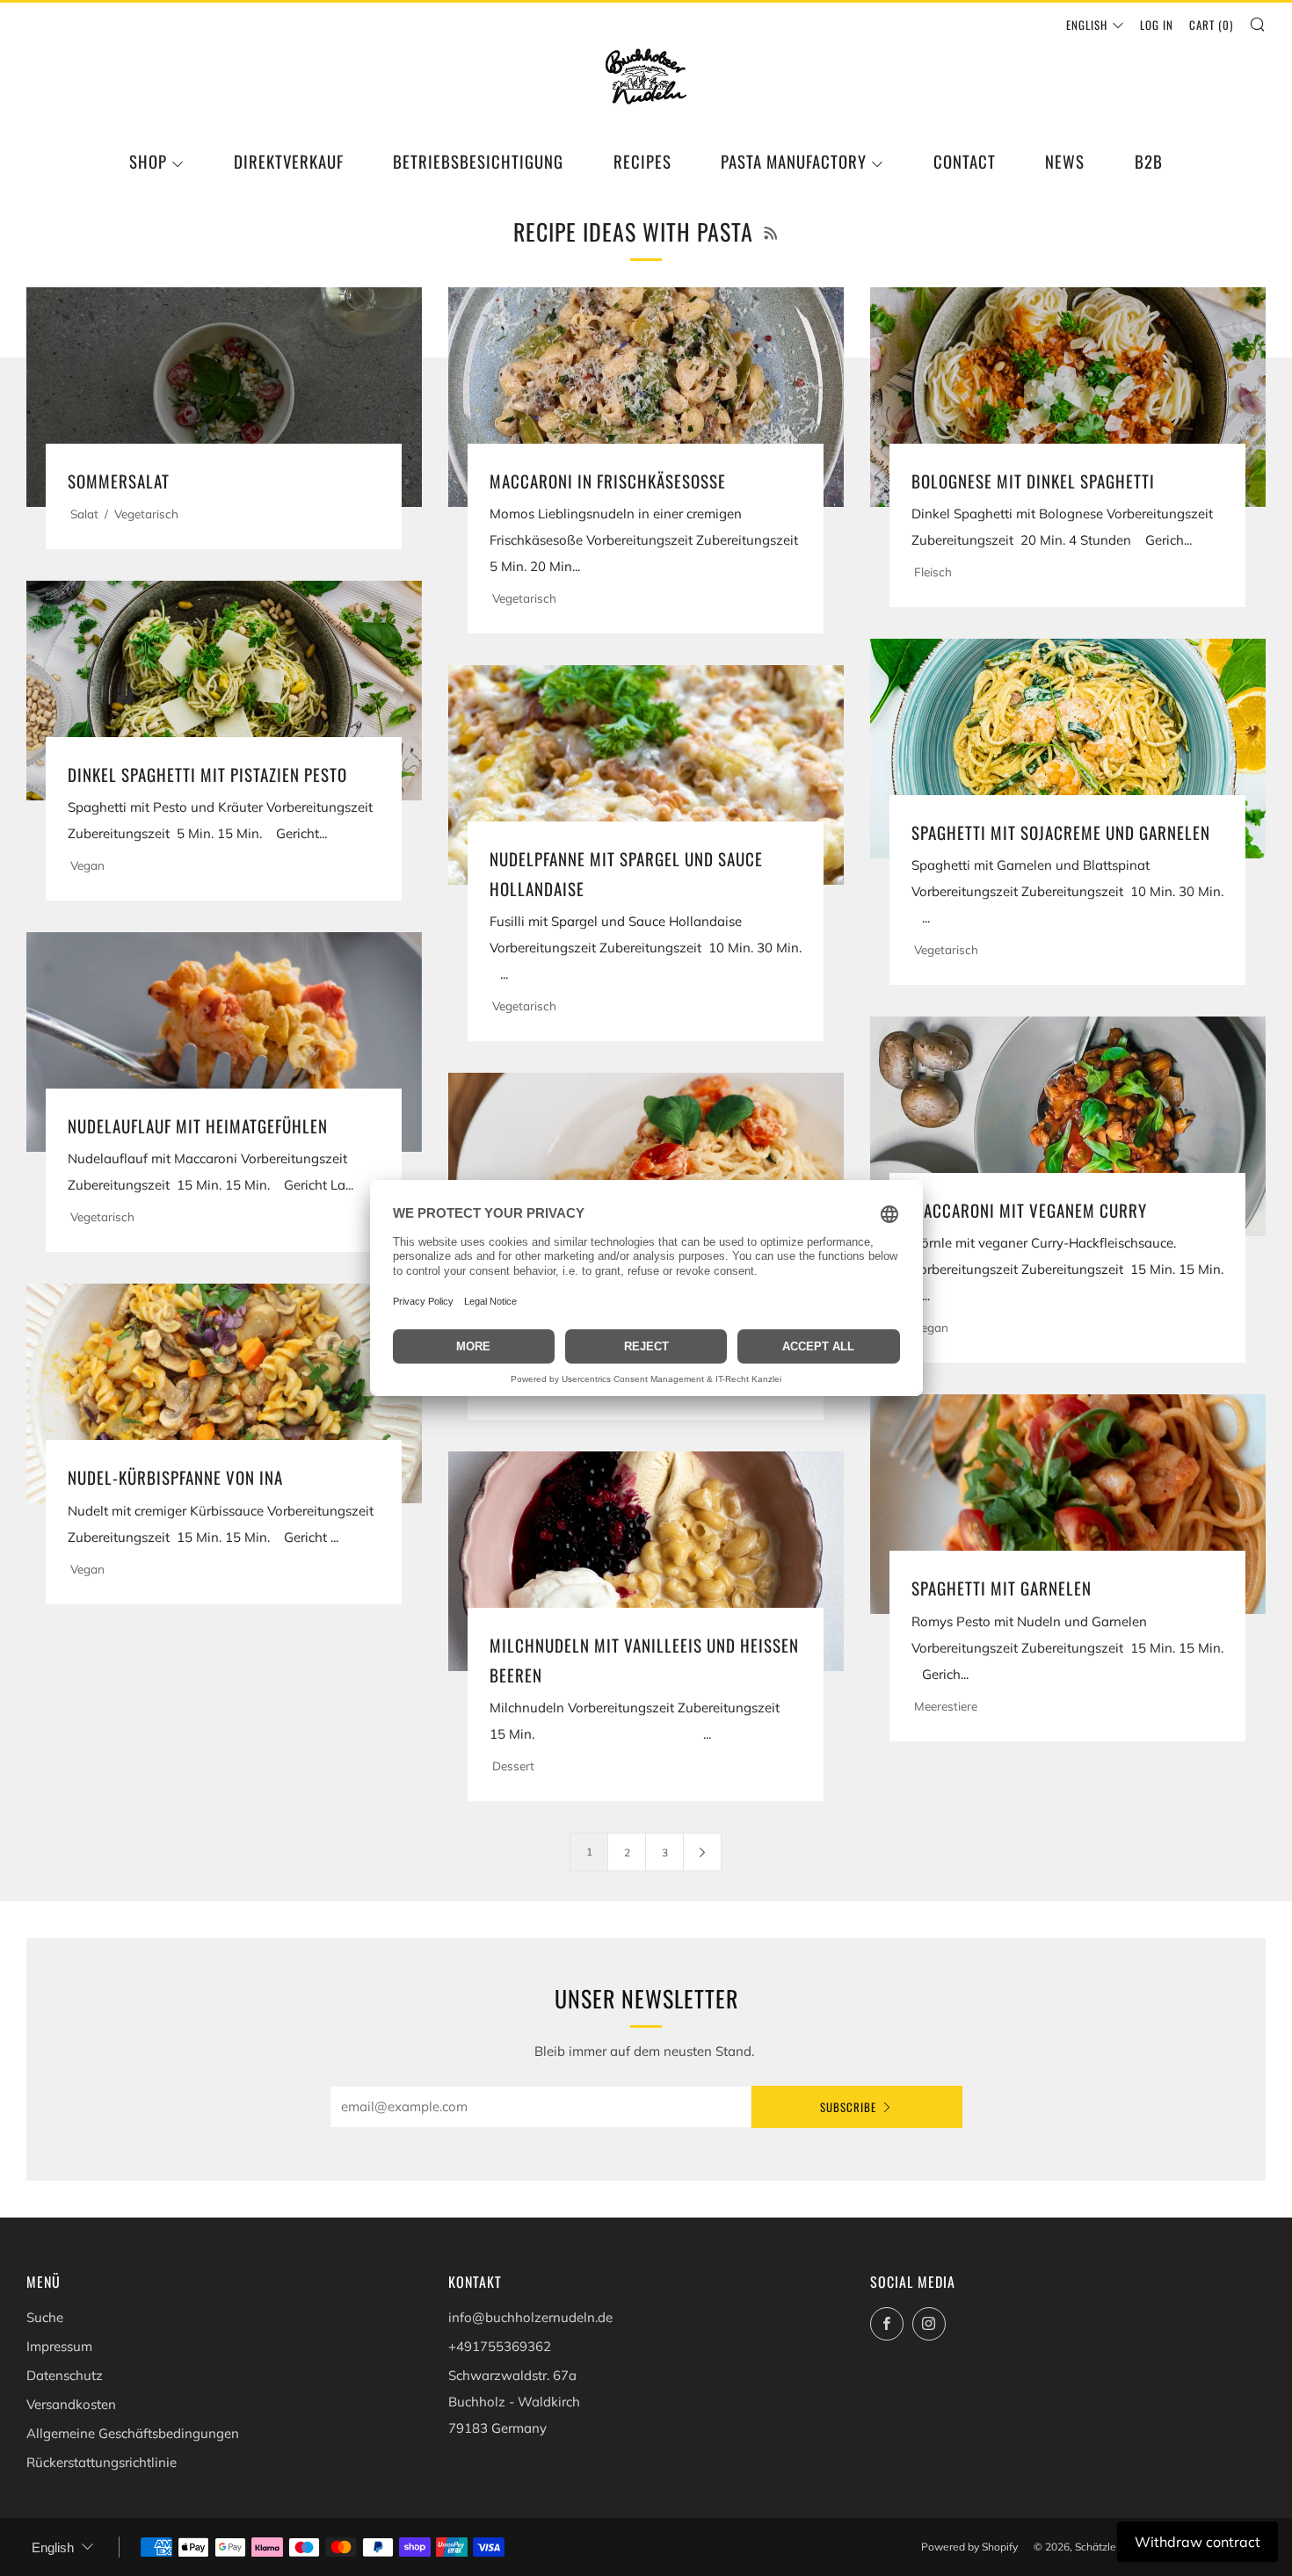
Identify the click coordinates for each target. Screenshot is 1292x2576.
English (1087, 25)
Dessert (513, 1766)
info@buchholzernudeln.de (530, 2317)
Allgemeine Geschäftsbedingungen (133, 2433)
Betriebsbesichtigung (478, 161)
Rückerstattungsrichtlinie (102, 2462)
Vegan (87, 865)
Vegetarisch (146, 514)
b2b (1149, 161)
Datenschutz (65, 2375)
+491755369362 (500, 2346)
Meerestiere (946, 1706)
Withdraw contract (1198, 2542)
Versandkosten (71, 2404)
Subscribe (848, 2107)
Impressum (59, 2346)
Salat (84, 514)
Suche (45, 2317)
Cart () (1211, 25)
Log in (1157, 25)
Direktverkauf (289, 161)
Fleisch (933, 572)
